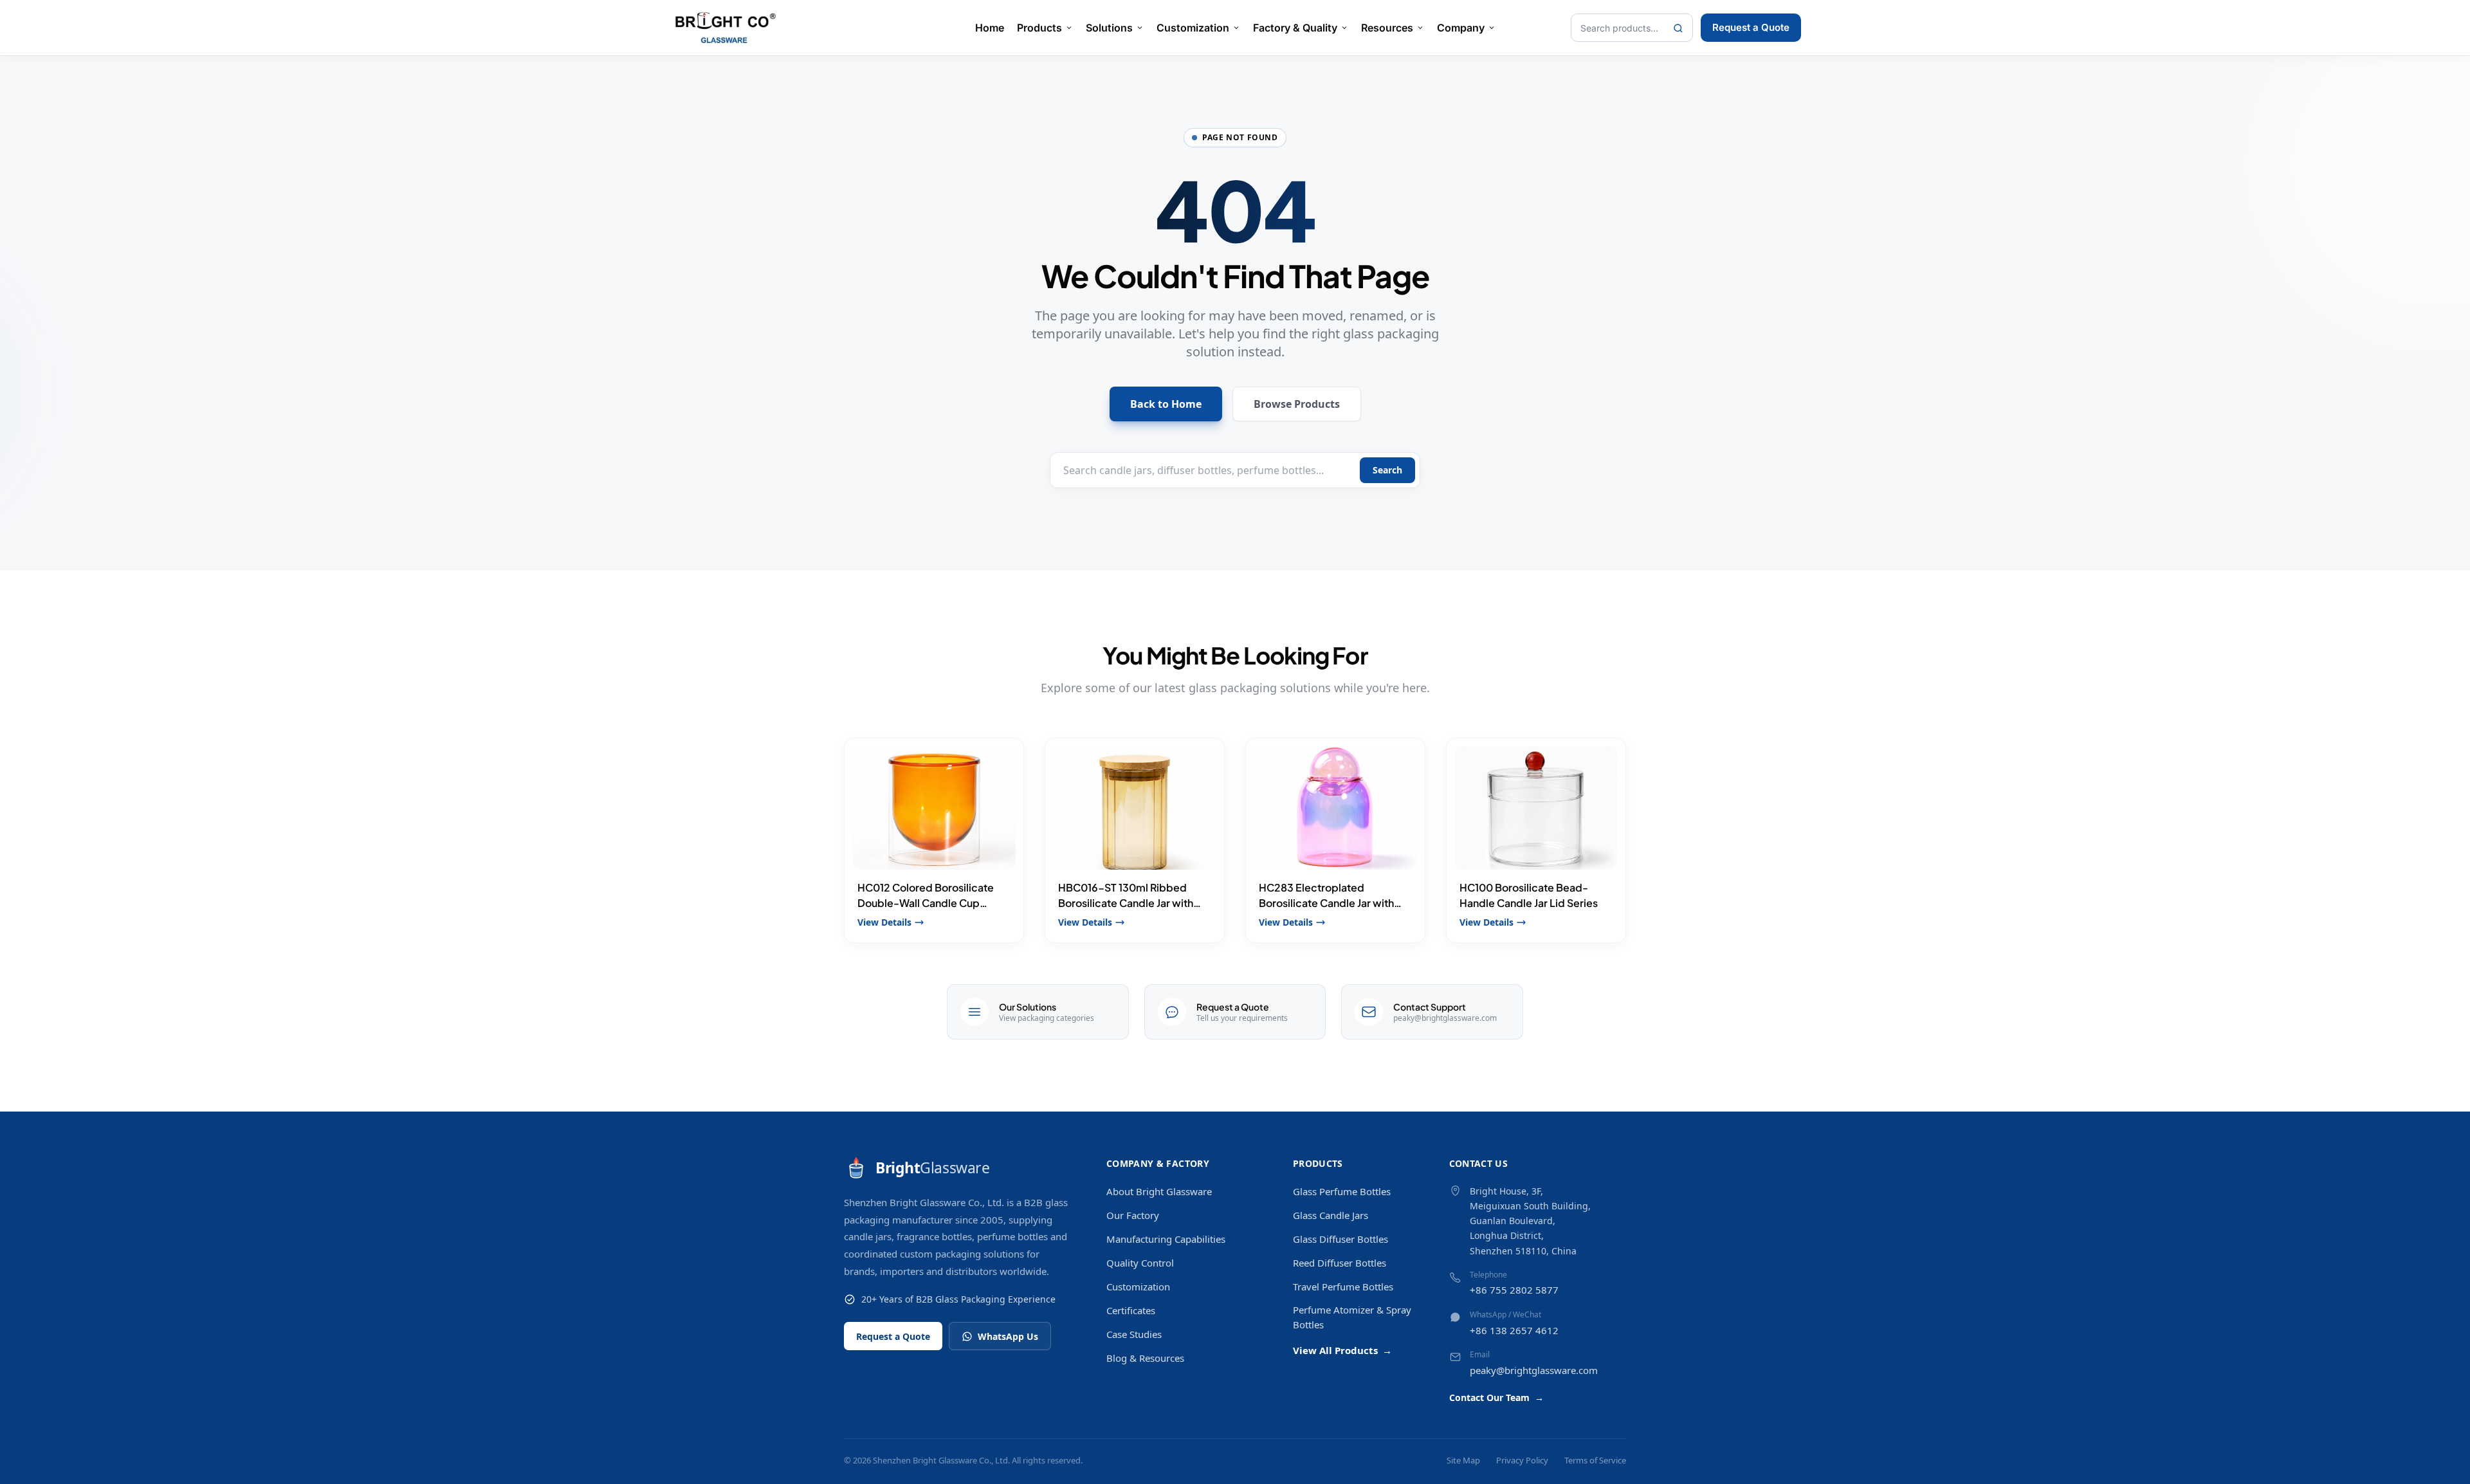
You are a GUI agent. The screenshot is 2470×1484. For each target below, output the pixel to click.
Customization (1193, 28)
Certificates (1131, 1310)
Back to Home (1166, 404)
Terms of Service (1595, 1460)
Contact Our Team (1496, 1397)
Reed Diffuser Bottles (1340, 1263)
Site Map (1463, 1460)
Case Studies (1134, 1334)
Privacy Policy (1522, 1460)
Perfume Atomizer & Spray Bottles (1352, 1317)
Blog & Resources (1145, 1358)
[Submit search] (1678, 28)
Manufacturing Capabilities (1166, 1239)
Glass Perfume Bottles (1342, 1191)
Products (1039, 28)
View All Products (1342, 1350)
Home (990, 28)
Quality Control (1140, 1263)
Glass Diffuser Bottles (1340, 1239)
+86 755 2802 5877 (1514, 1290)
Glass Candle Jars (1331, 1215)
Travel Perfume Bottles (1343, 1287)
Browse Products (1297, 404)
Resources (1387, 28)
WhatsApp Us (1008, 1336)
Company (1461, 28)
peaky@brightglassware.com (1534, 1370)
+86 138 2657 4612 (1514, 1330)
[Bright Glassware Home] (726, 28)
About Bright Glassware (1159, 1191)
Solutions (1109, 28)
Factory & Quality (1295, 28)
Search (1387, 470)
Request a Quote (1751, 27)
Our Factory (1133, 1215)
